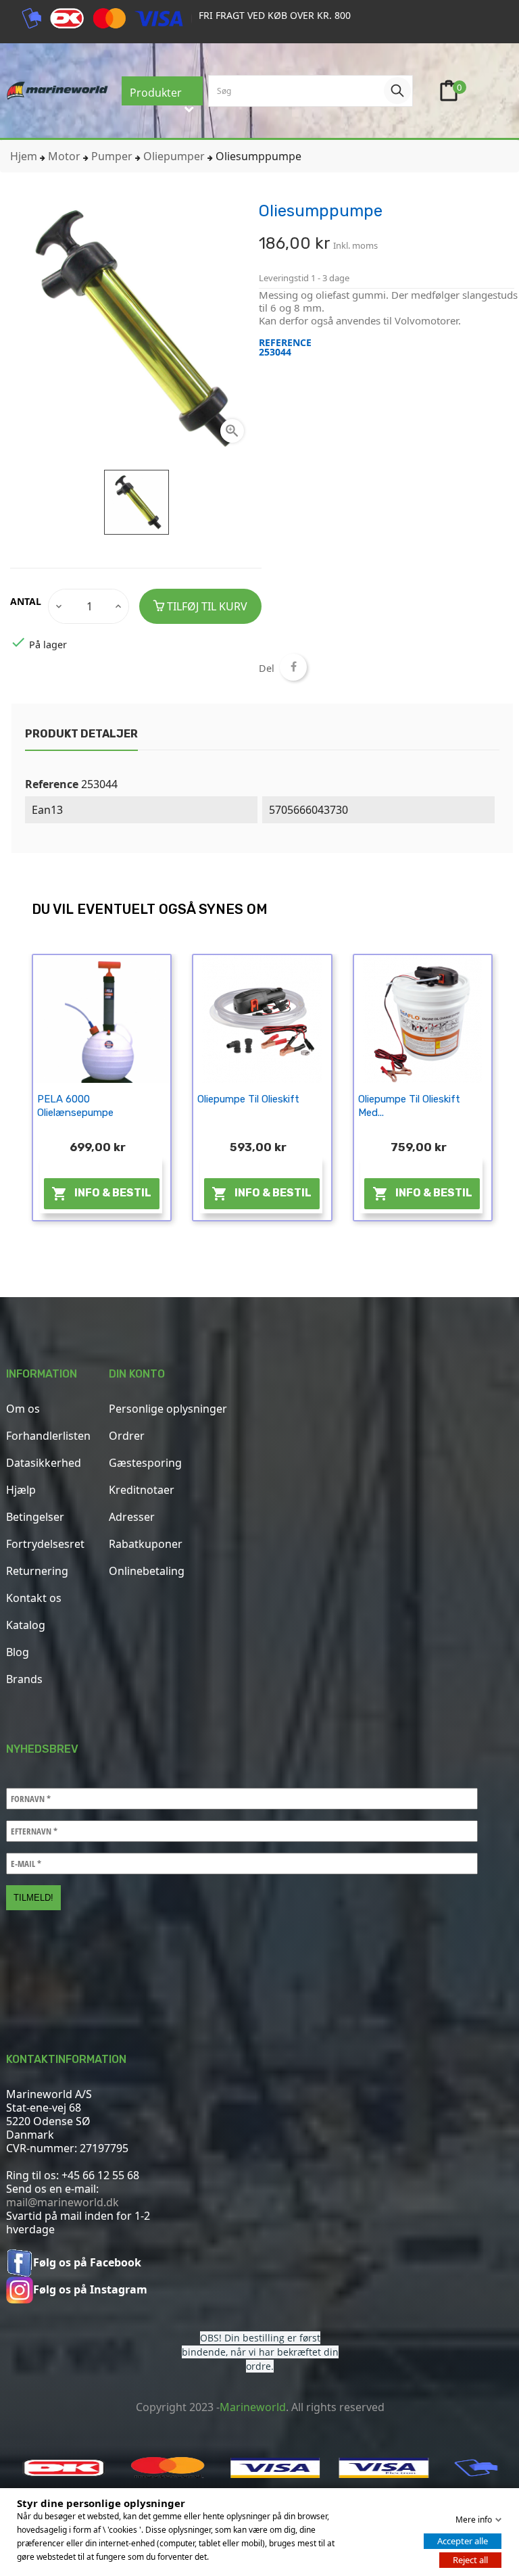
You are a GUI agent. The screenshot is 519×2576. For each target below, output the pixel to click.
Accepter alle (463, 2541)
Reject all (470, 2560)
